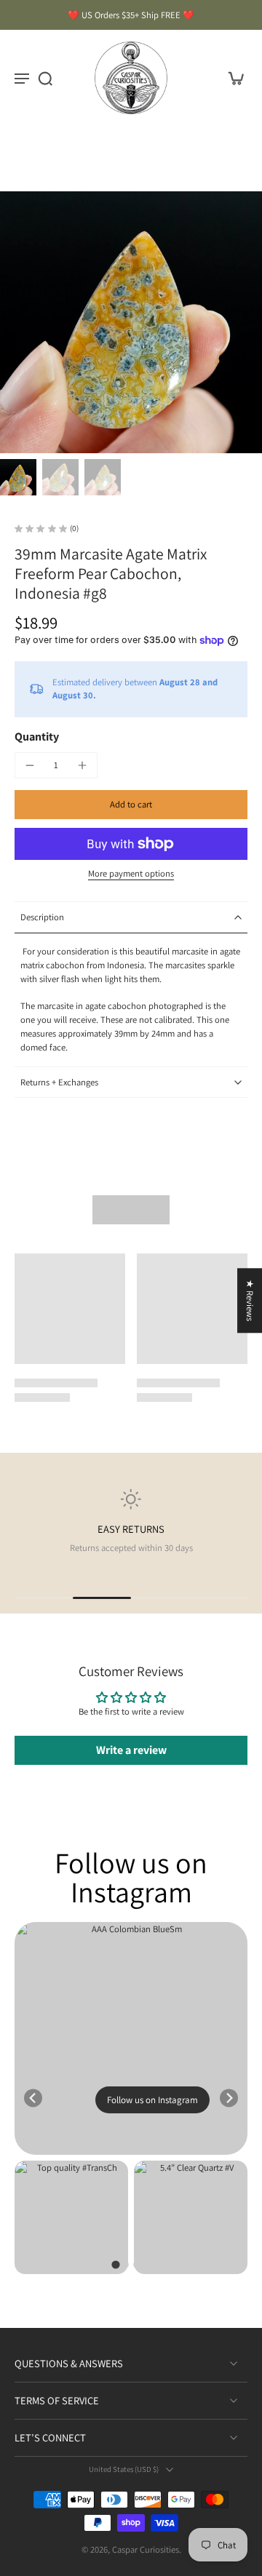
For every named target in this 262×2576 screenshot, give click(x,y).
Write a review (131, 1750)
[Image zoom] (131, 322)
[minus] (30, 765)
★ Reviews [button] (250, 1300)
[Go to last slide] (33, 2098)
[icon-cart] (231, 78)
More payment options (131, 874)
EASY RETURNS (131, 1529)
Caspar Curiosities (146, 2549)
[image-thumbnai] (18, 477)
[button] (131, 805)
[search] (45, 78)
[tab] (115, 2264)
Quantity (37, 737)
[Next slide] (229, 2098)
